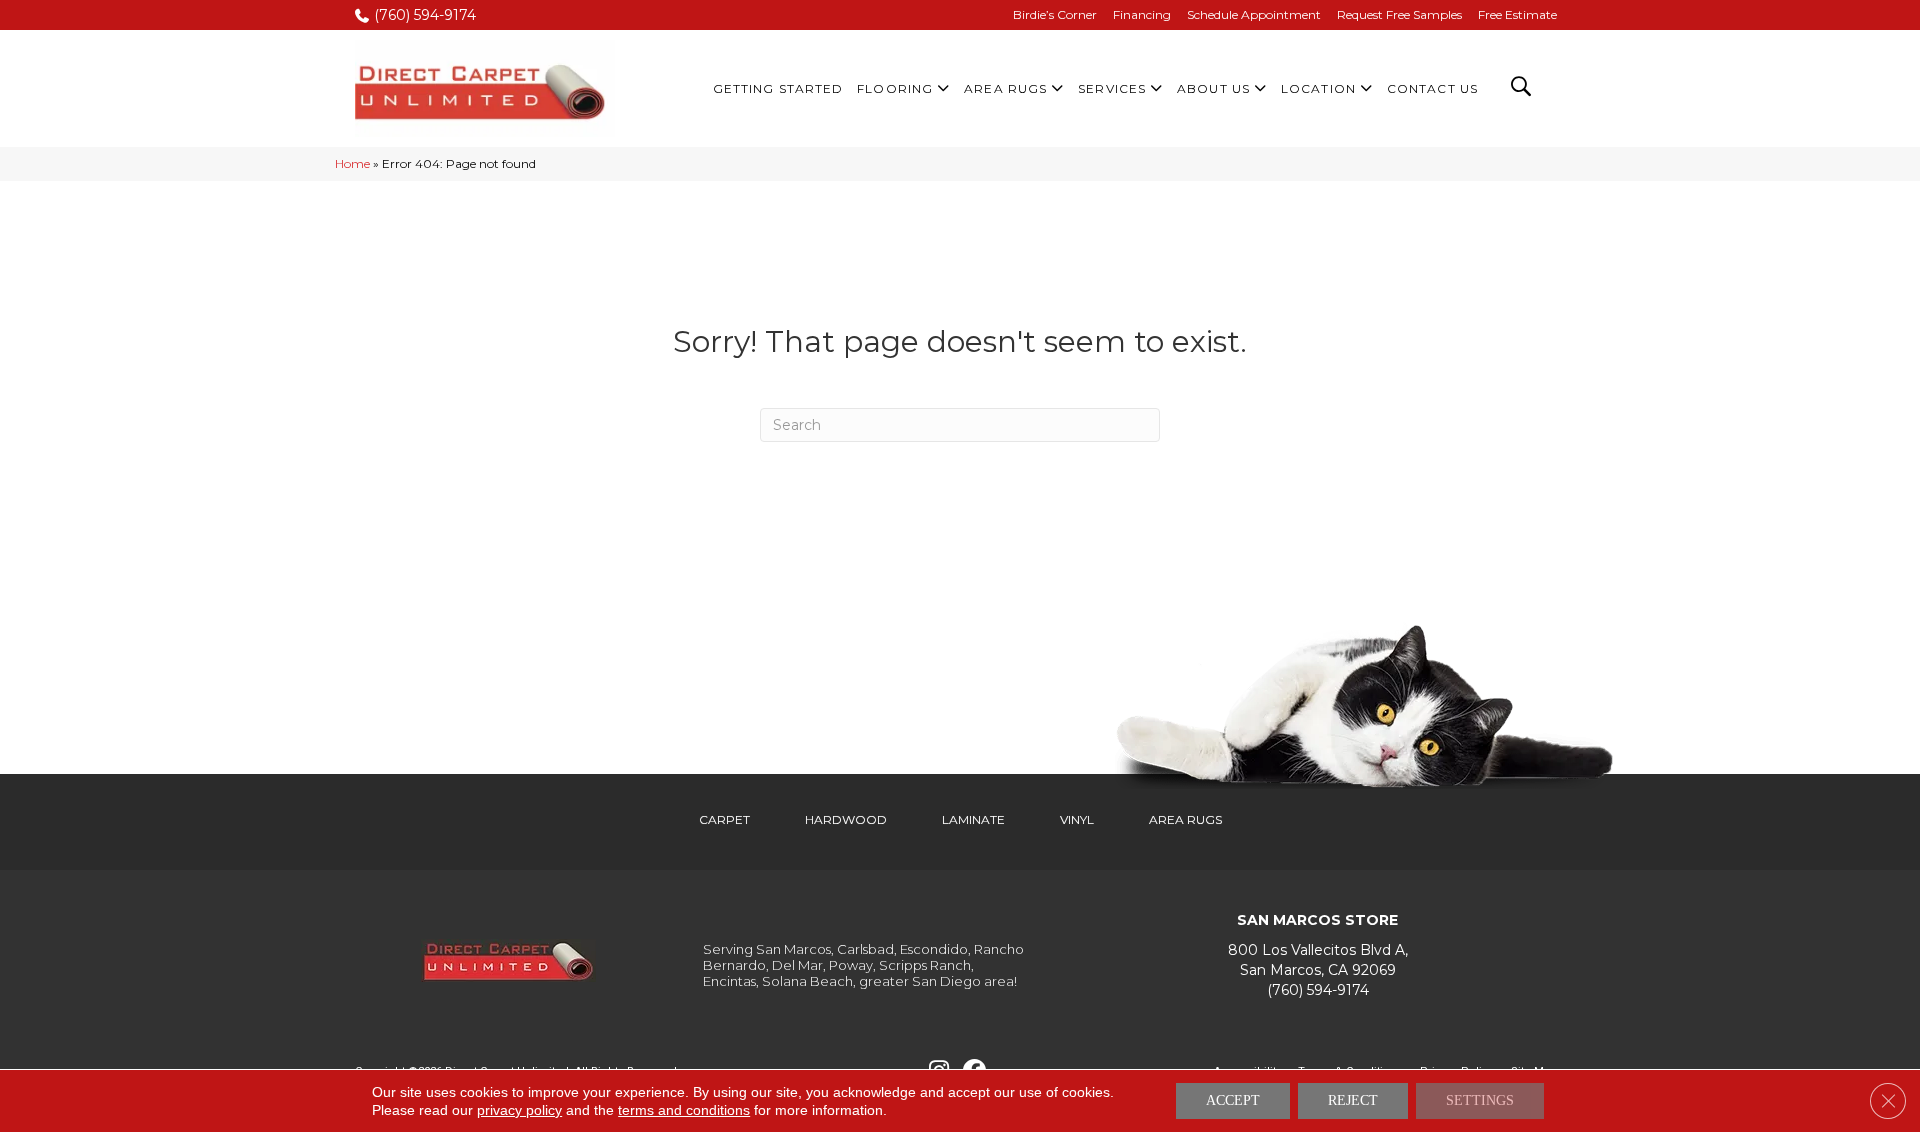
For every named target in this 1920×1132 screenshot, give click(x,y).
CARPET (724, 819)
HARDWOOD (846, 819)
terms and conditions (684, 1110)
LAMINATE (973, 819)
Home (352, 163)
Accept (1233, 1100)
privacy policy (519, 1110)
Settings (1480, 1100)
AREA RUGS (1185, 819)
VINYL (1077, 819)
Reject (1353, 1100)
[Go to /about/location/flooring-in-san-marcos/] (1317, 960)
